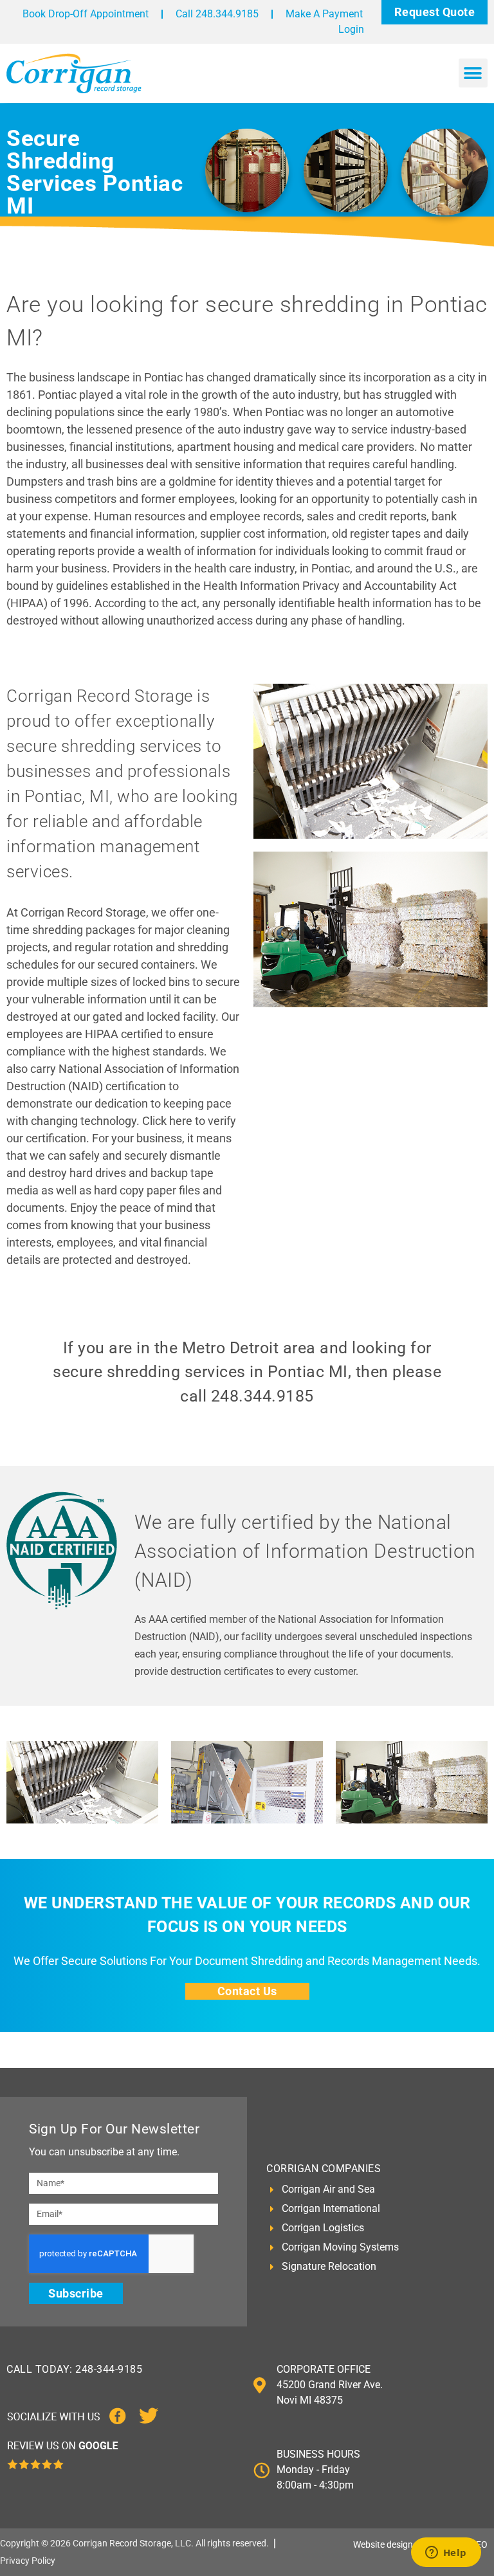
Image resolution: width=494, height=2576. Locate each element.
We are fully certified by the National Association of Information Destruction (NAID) (305, 1551)
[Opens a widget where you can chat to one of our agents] (446, 2553)
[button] (473, 73)
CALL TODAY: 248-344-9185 (74, 2369)
